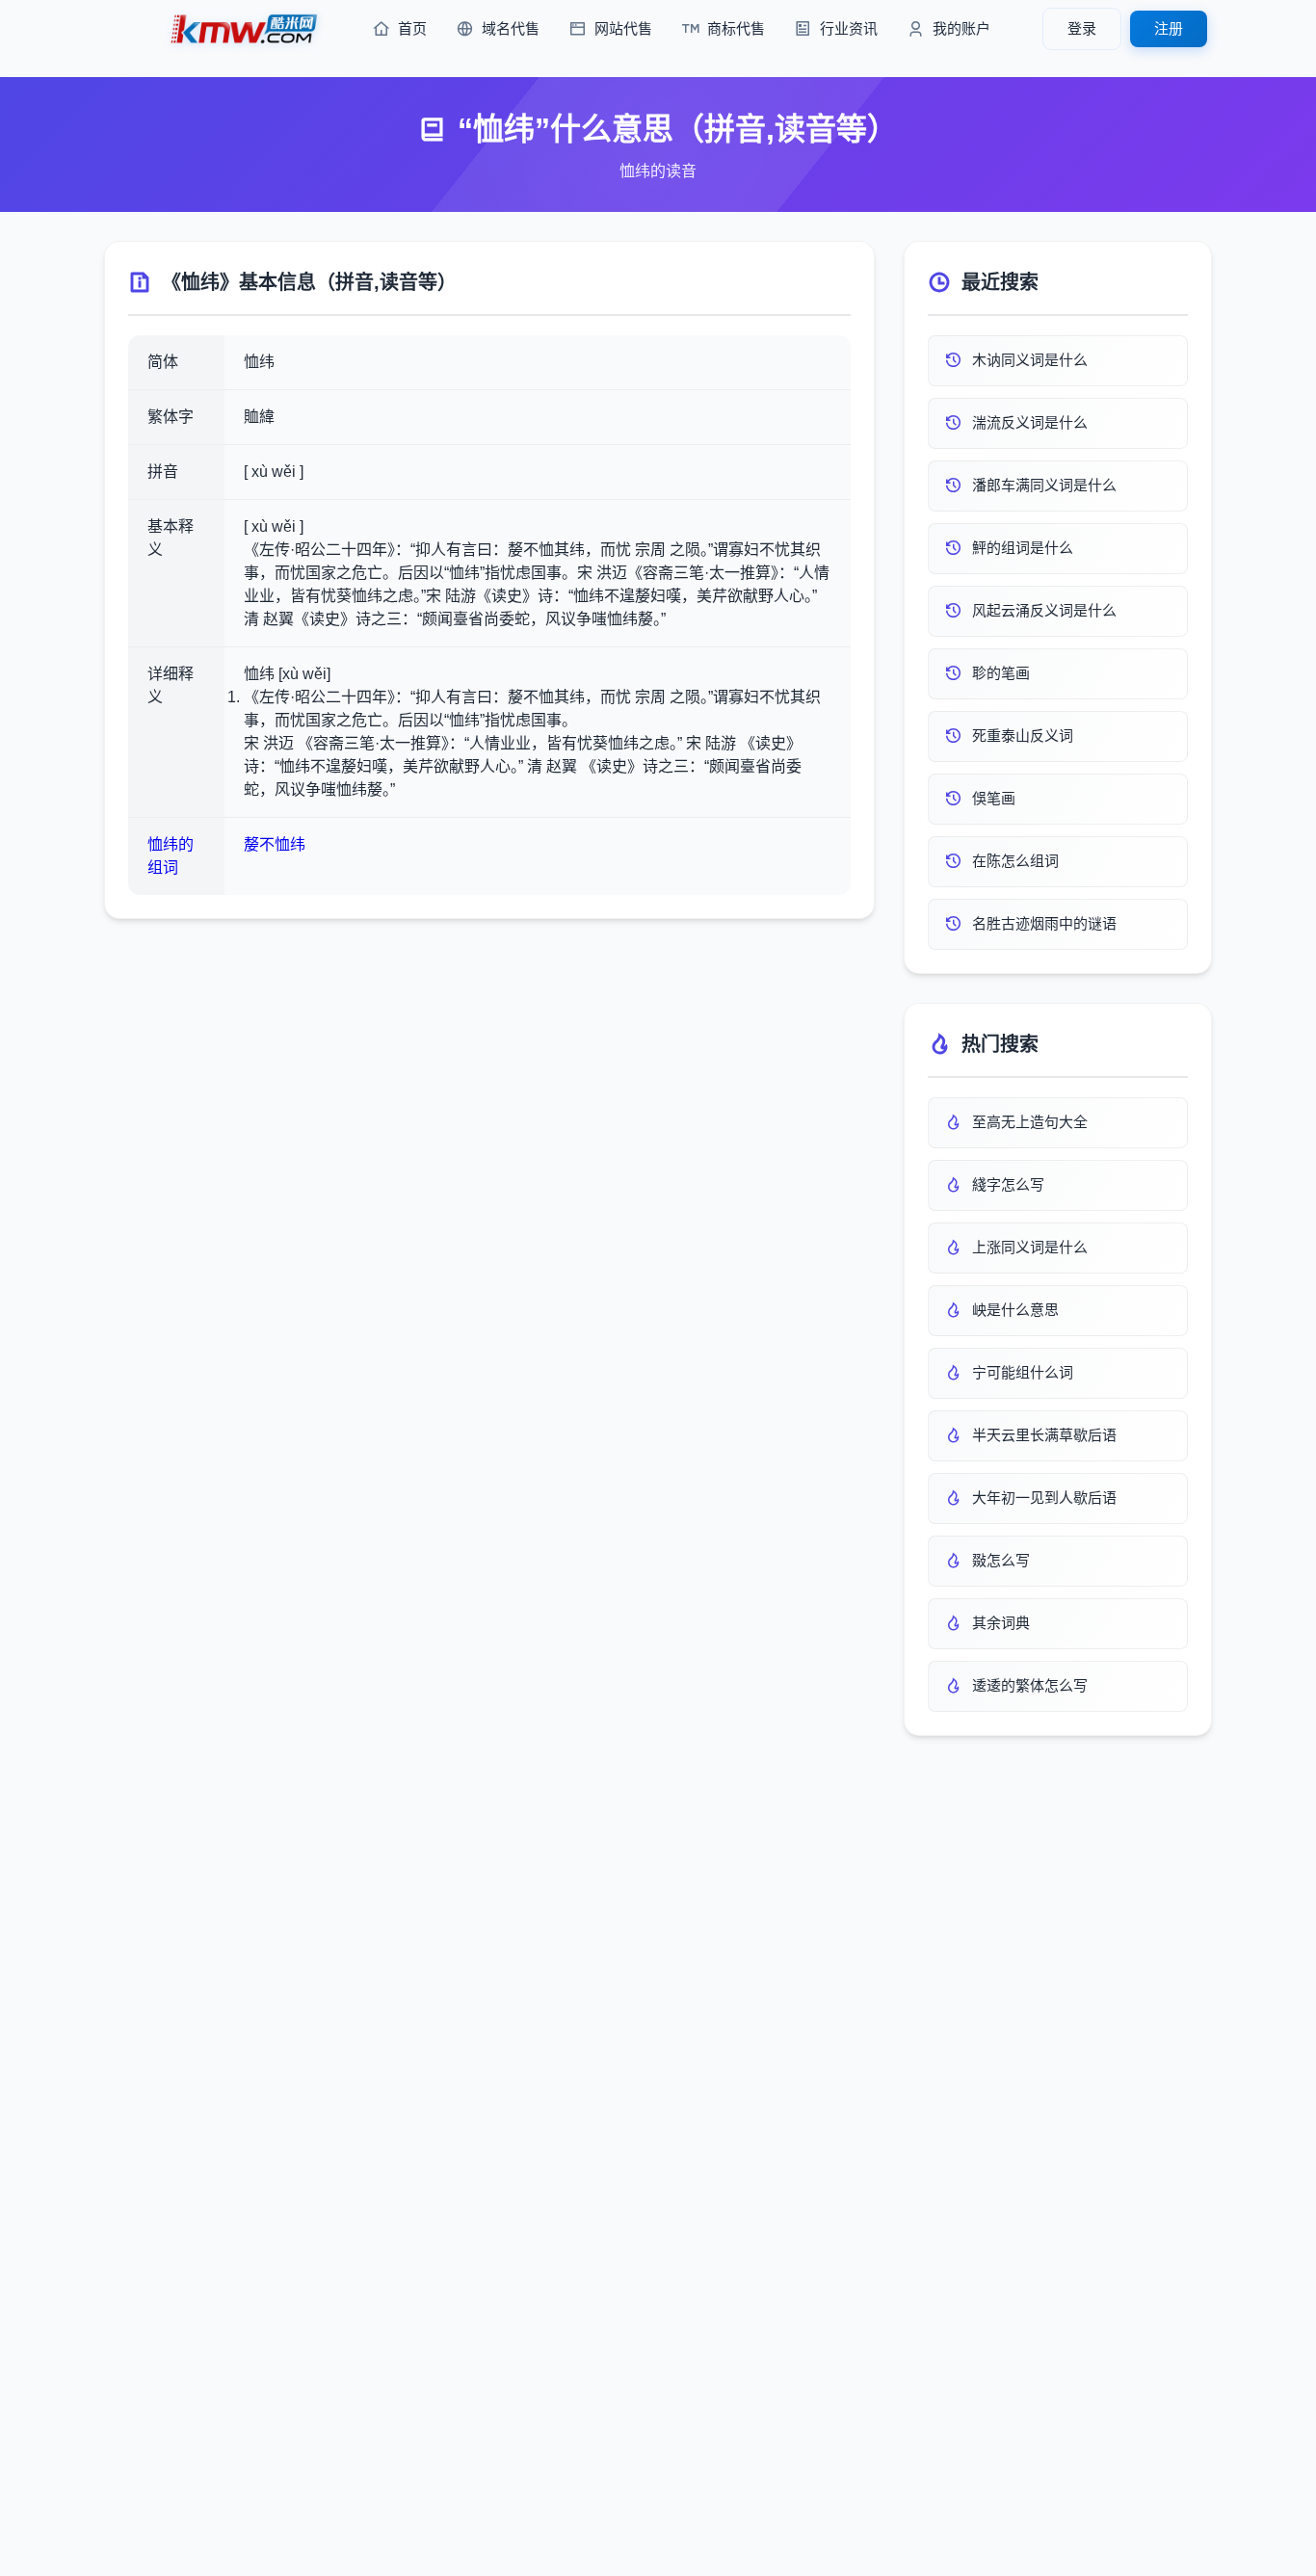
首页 (412, 28)
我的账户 (961, 28)
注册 (1169, 28)
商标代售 (736, 28)
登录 (1082, 28)
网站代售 (623, 28)
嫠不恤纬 (275, 844)
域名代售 (511, 28)
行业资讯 (849, 28)
